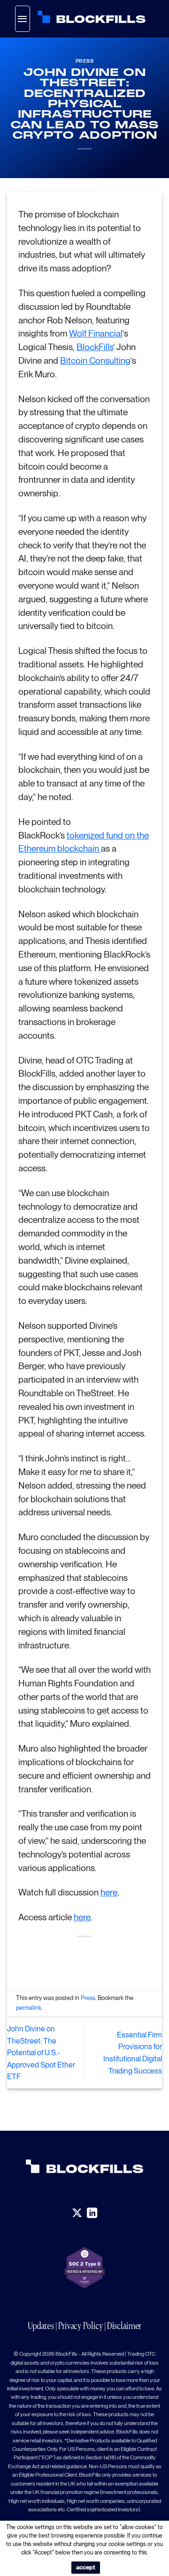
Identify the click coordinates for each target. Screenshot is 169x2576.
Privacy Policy (81, 2326)
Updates (41, 2326)
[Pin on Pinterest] (110, 1959)
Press (85, 61)
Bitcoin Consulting (95, 361)
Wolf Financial (96, 333)
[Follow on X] (77, 2213)
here (109, 1892)
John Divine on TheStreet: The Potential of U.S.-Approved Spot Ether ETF (41, 2053)
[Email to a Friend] (93, 1959)
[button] (23, 19)
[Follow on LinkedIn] (92, 2213)
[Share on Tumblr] (127, 1959)
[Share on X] (76, 1959)
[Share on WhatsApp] (42, 1959)
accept (86, 2567)
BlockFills (95, 347)
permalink (29, 2008)
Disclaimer (124, 2326)
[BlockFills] (92, 17)
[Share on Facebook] (59, 1959)
